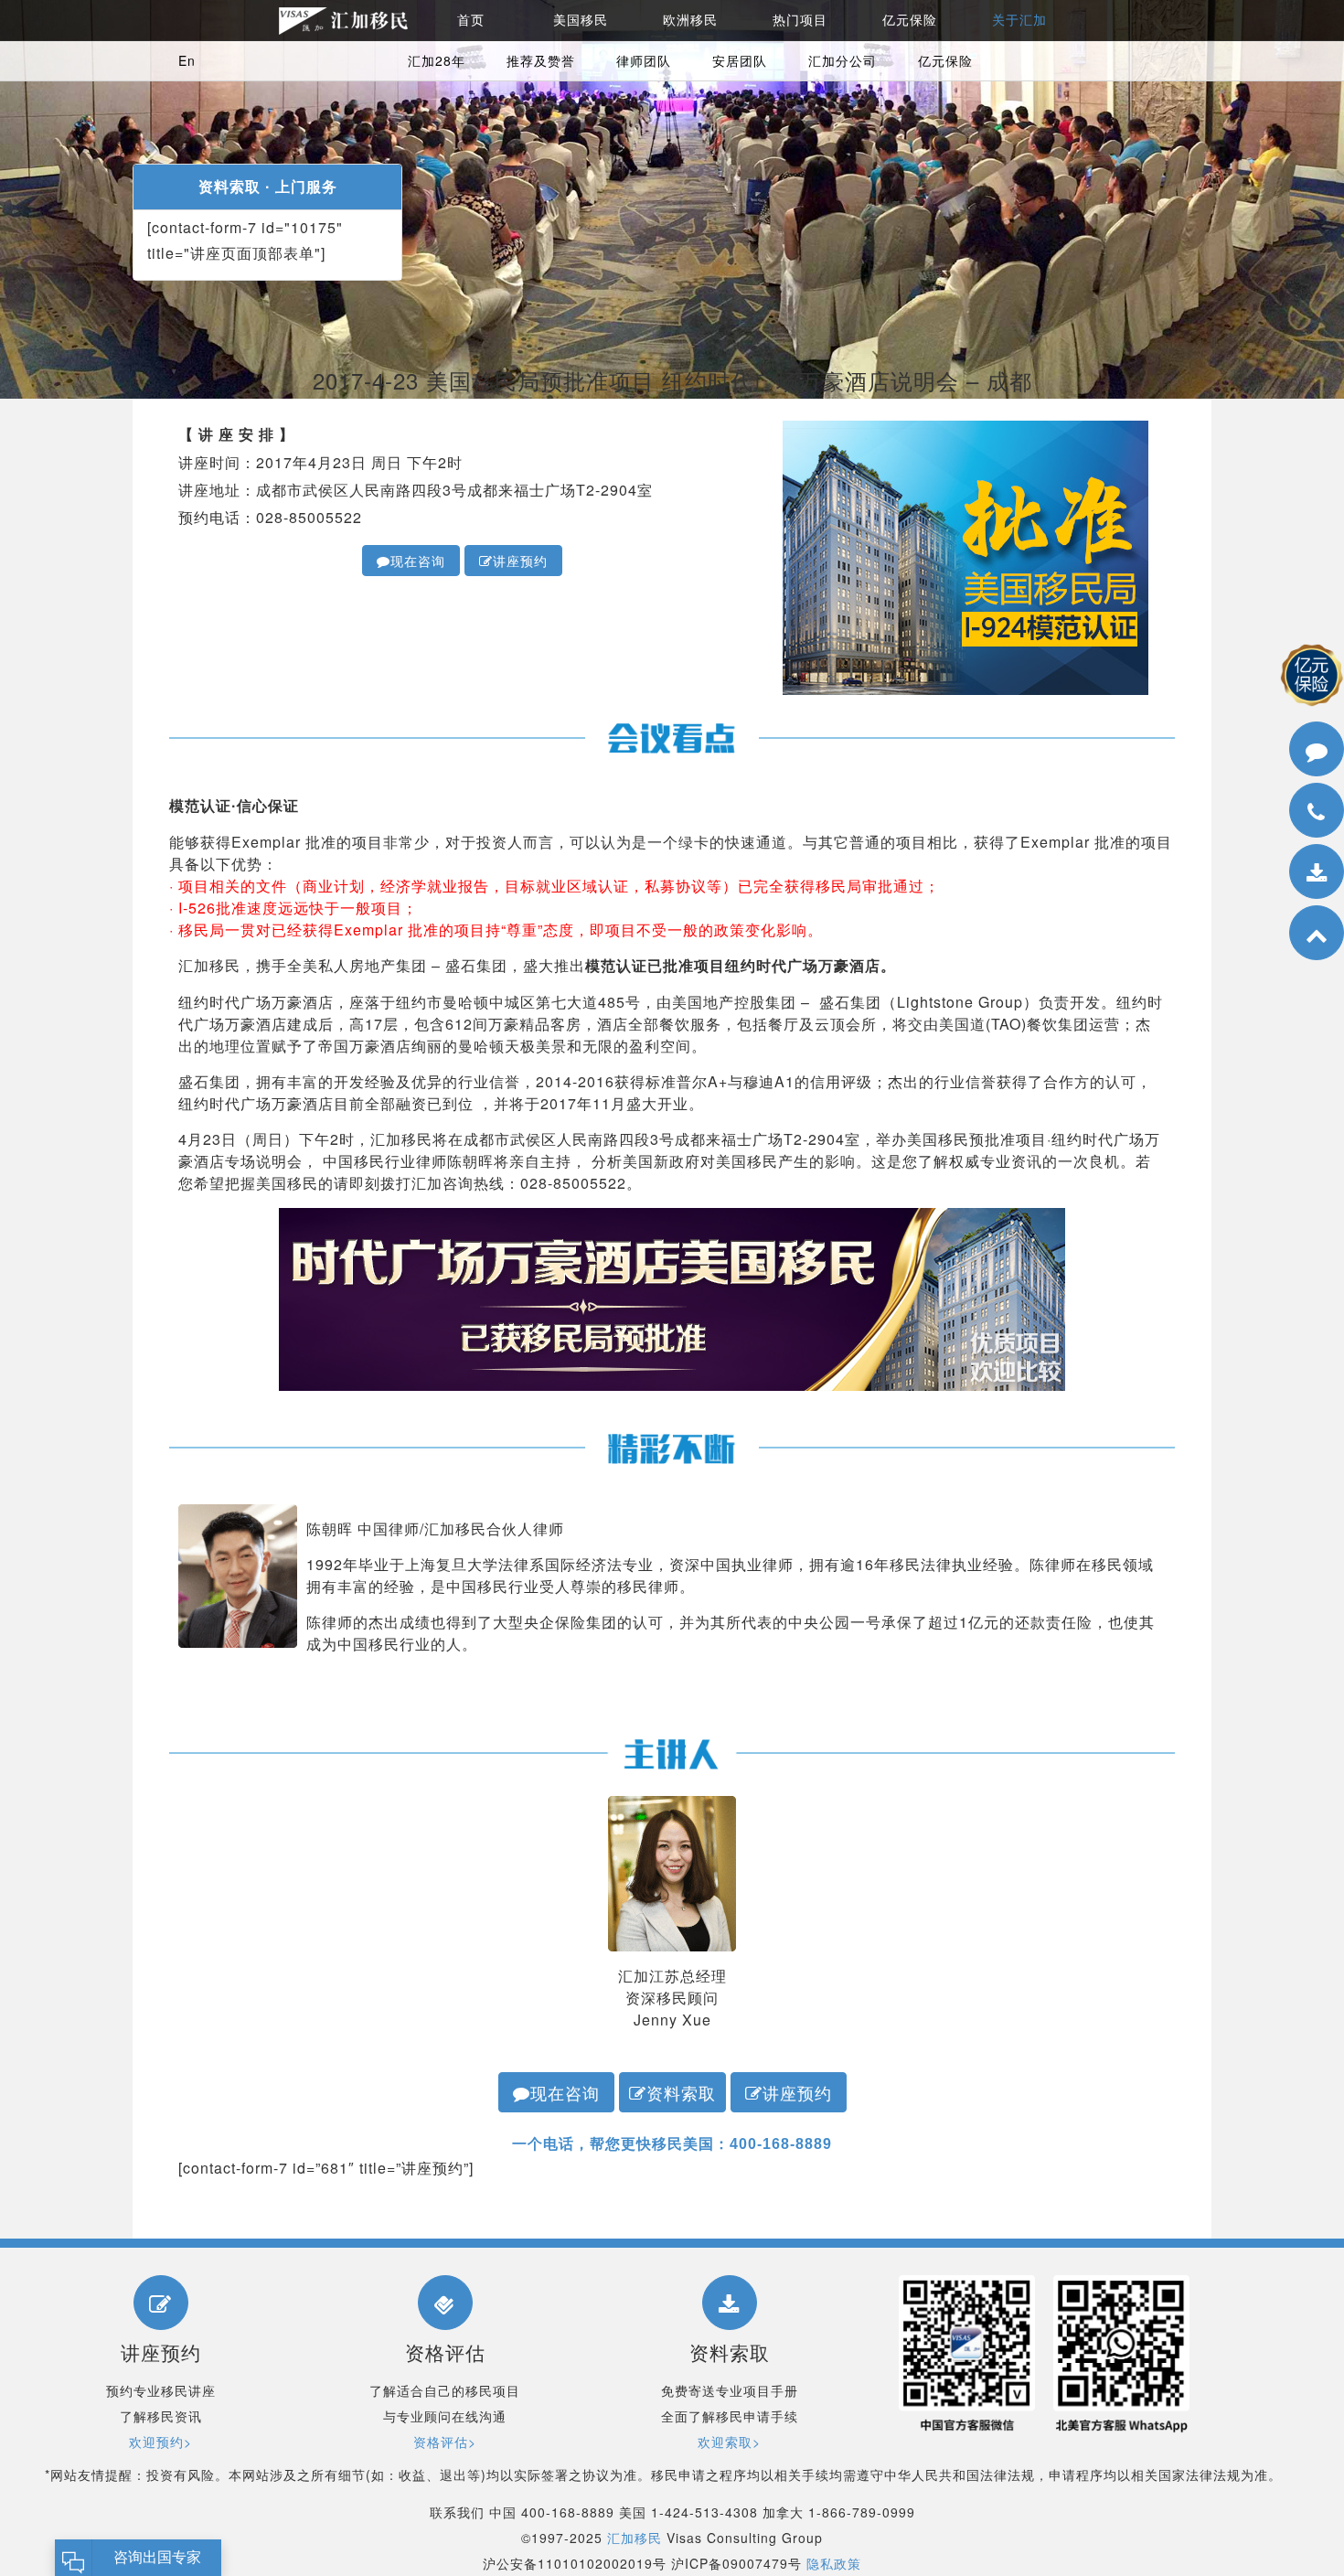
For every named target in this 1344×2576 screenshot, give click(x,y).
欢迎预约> (160, 2442)
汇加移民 (635, 2538)
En (187, 60)
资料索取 (681, 2092)
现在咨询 (418, 561)
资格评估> (445, 2442)
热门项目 (800, 20)
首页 (471, 20)
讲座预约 (520, 561)
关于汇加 (1019, 20)
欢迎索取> (729, 2442)
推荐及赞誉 (541, 60)
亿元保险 (910, 20)
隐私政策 (834, 2563)
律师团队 (644, 60)
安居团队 (740, 60)
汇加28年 (437, 60)
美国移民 (581, 20)
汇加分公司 (843, 60)
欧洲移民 (690, 20)
